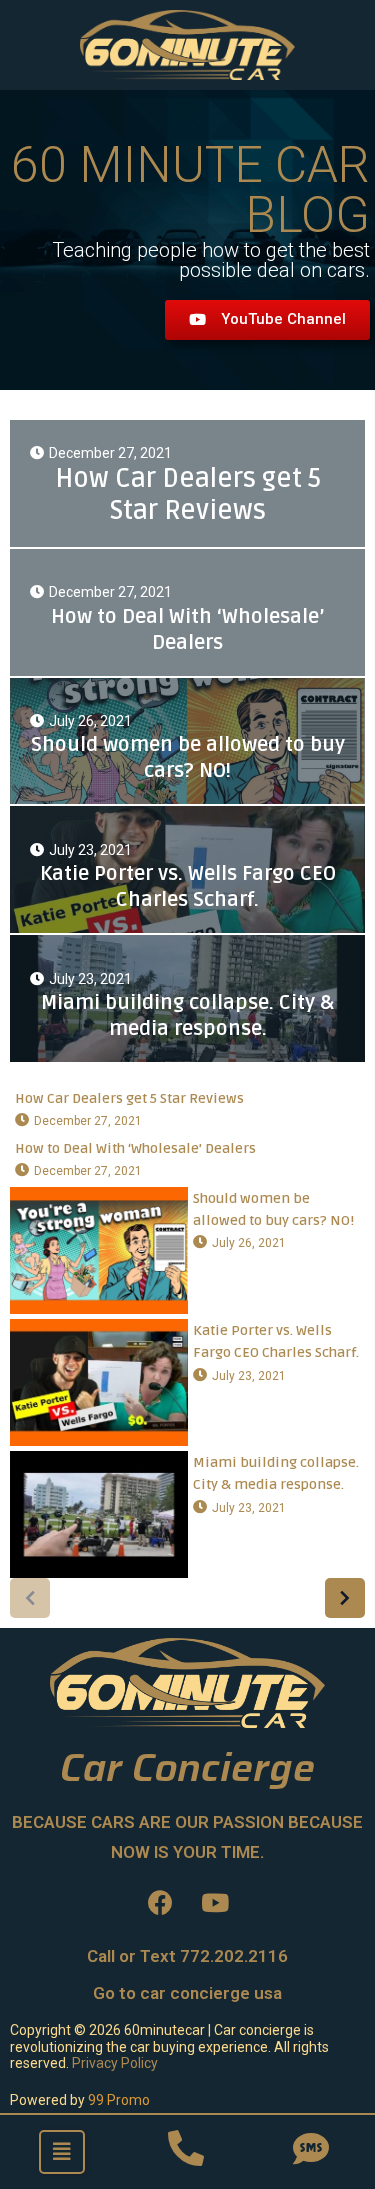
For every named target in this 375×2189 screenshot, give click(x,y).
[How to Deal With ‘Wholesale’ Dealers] (187, 612)
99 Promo (119, 2100)
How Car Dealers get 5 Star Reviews (129, 1098)
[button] (267, 320)
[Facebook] (160, 1903)
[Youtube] (215, 1903)
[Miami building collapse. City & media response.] (187, 998)
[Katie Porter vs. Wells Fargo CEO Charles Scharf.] (187, 869)
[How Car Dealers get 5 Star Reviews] (187, 483)
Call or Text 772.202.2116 (187, 1956)
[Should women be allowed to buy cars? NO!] (187, 741)
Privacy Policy (115, 2063)
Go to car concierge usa (187, 1993)
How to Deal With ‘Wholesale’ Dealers (135, 1148)
